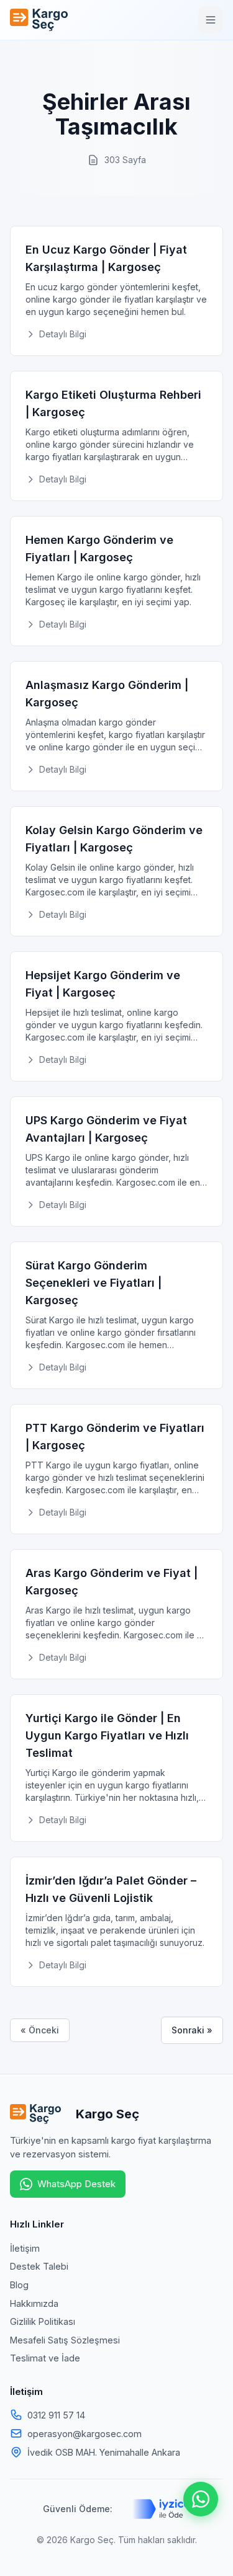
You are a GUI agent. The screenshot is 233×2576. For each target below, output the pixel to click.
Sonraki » (192, 2030)
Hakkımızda (34, 2303)
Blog (19, 2285)
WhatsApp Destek (76, 2184)
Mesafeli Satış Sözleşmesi (65, 2340)
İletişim (25, 2248)
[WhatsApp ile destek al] (201, 2499)
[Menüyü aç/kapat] (211, 20)
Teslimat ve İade (45, 2358)
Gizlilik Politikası (43, 2321)
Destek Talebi (39, 2266)
